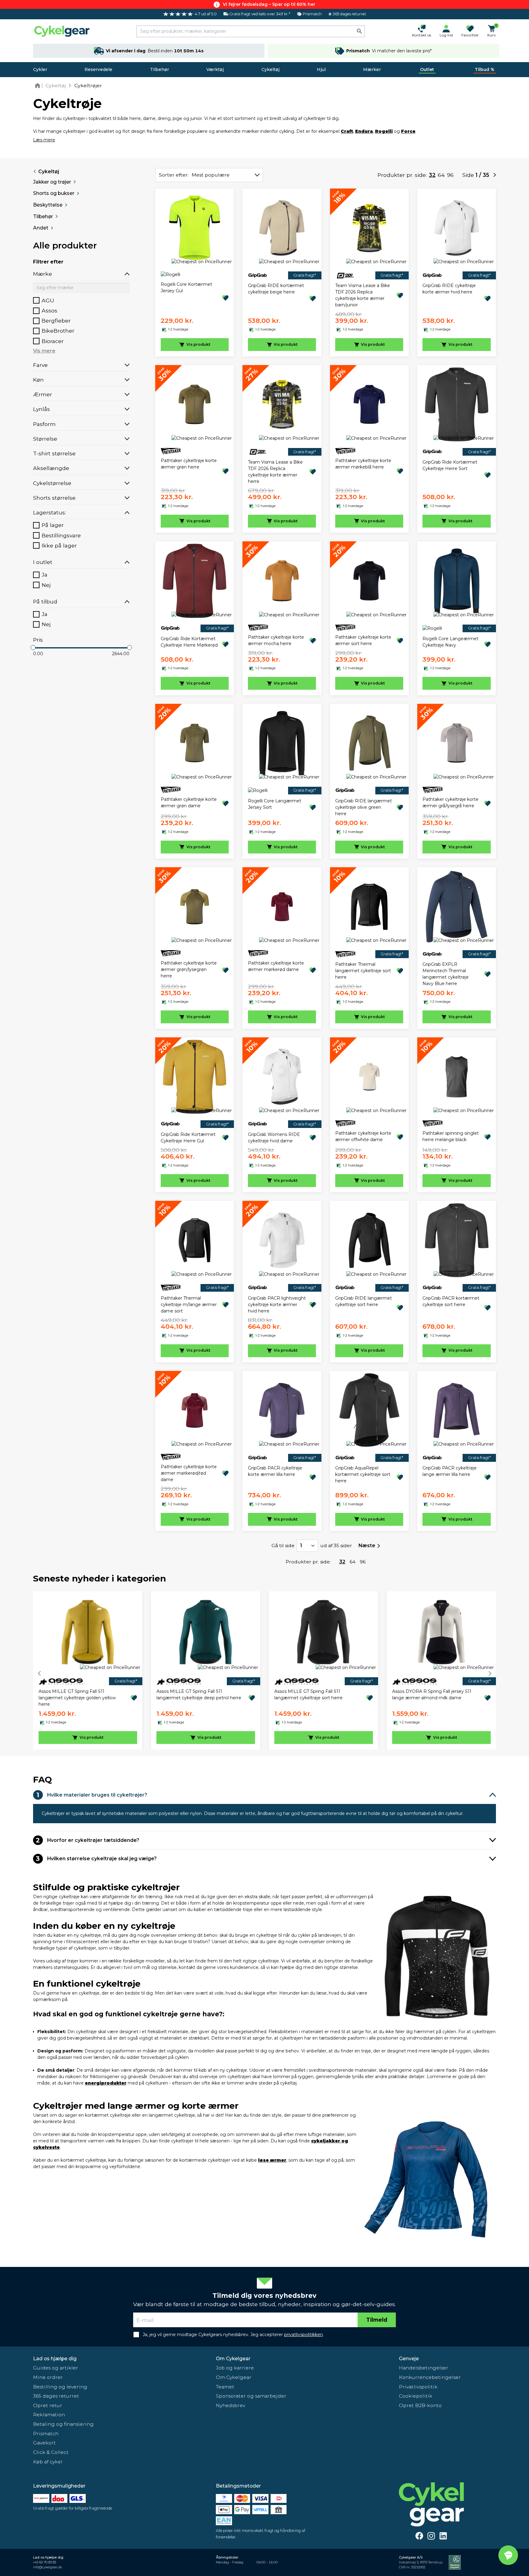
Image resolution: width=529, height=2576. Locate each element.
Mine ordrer (48, 2377)
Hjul (321, 69)
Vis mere (44, 351)
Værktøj (215, 69)
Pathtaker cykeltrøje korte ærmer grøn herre (189, 464)
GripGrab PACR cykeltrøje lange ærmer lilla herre (450, 1471)
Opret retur (48, 2405)
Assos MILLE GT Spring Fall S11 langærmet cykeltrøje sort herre (308, 1695)
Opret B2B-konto (420, 2405)
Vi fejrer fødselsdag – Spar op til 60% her (269, 4)
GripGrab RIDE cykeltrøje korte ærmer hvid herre (449, 289)
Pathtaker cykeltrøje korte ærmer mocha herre (276, 640)
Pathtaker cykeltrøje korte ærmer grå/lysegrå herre (450, 803)
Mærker (372, 69)
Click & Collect (51, 2452)
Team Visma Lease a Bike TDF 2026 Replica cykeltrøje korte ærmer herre (275, 472)
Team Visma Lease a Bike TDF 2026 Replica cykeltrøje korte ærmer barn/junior (363, 295)
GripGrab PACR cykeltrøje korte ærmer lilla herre (275, 1471)
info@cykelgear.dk (47, 2567)
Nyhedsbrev (231, 2405)
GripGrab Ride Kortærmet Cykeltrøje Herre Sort (450, 465)
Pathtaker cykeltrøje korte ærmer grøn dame (189, 803)
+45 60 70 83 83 (45, 2562)
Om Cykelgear (233, 2359)
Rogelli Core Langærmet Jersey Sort (275, 804)
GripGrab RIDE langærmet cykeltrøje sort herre (364, 1301)
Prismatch (46, 2434)
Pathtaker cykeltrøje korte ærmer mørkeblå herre (363, 464)
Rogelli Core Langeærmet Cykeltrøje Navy (450, 642)
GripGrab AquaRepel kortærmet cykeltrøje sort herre (363, 1474)
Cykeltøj (270, 69)
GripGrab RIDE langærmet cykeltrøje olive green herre (364, 807)
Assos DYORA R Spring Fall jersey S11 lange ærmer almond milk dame (432, 1695)
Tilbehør (159, 69)
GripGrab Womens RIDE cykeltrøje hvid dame (274, 1138)
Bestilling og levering (60, 2387)
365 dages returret (56, 2396)
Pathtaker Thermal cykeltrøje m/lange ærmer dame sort (189, 1305)
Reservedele (98, 69)
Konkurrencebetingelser (430, 2377)
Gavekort (44, 2443)
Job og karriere (235, 2368)
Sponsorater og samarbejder (251, 2396)
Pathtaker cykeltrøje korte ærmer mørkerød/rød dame (189, 1473)
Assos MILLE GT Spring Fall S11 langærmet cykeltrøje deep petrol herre (199, 1695)
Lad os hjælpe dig (55, 2359)
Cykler (40, 69)
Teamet (225, 2387)
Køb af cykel (48, 2462)
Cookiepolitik (416, 2396)
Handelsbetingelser (424, 2368)
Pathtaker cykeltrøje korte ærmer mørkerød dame (276, 966)
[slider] (33, 648)
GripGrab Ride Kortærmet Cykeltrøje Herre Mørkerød (189, 642)
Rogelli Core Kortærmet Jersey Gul (186, 287)
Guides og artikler (56, 2368)
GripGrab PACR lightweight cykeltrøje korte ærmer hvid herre (277, 1305)
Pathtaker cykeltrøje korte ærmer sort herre (363, 640)
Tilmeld (377, 2320)
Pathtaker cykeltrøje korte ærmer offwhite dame (363, 1136)
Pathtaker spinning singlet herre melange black (451, 1136)
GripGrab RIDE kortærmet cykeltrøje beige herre (276, 289)
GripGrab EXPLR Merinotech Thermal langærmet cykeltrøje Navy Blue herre (446, 974)
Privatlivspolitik (418, 2387)
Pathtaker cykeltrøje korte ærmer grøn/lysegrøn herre (189, 969)
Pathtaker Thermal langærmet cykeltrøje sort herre (363, 971)
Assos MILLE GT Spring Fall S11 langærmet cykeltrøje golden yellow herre (77, 1698)
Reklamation (49, 2415)
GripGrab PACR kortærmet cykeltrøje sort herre (451, 1301)
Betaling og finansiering (63, 2424)
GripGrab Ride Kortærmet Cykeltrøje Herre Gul (188, 1138)
